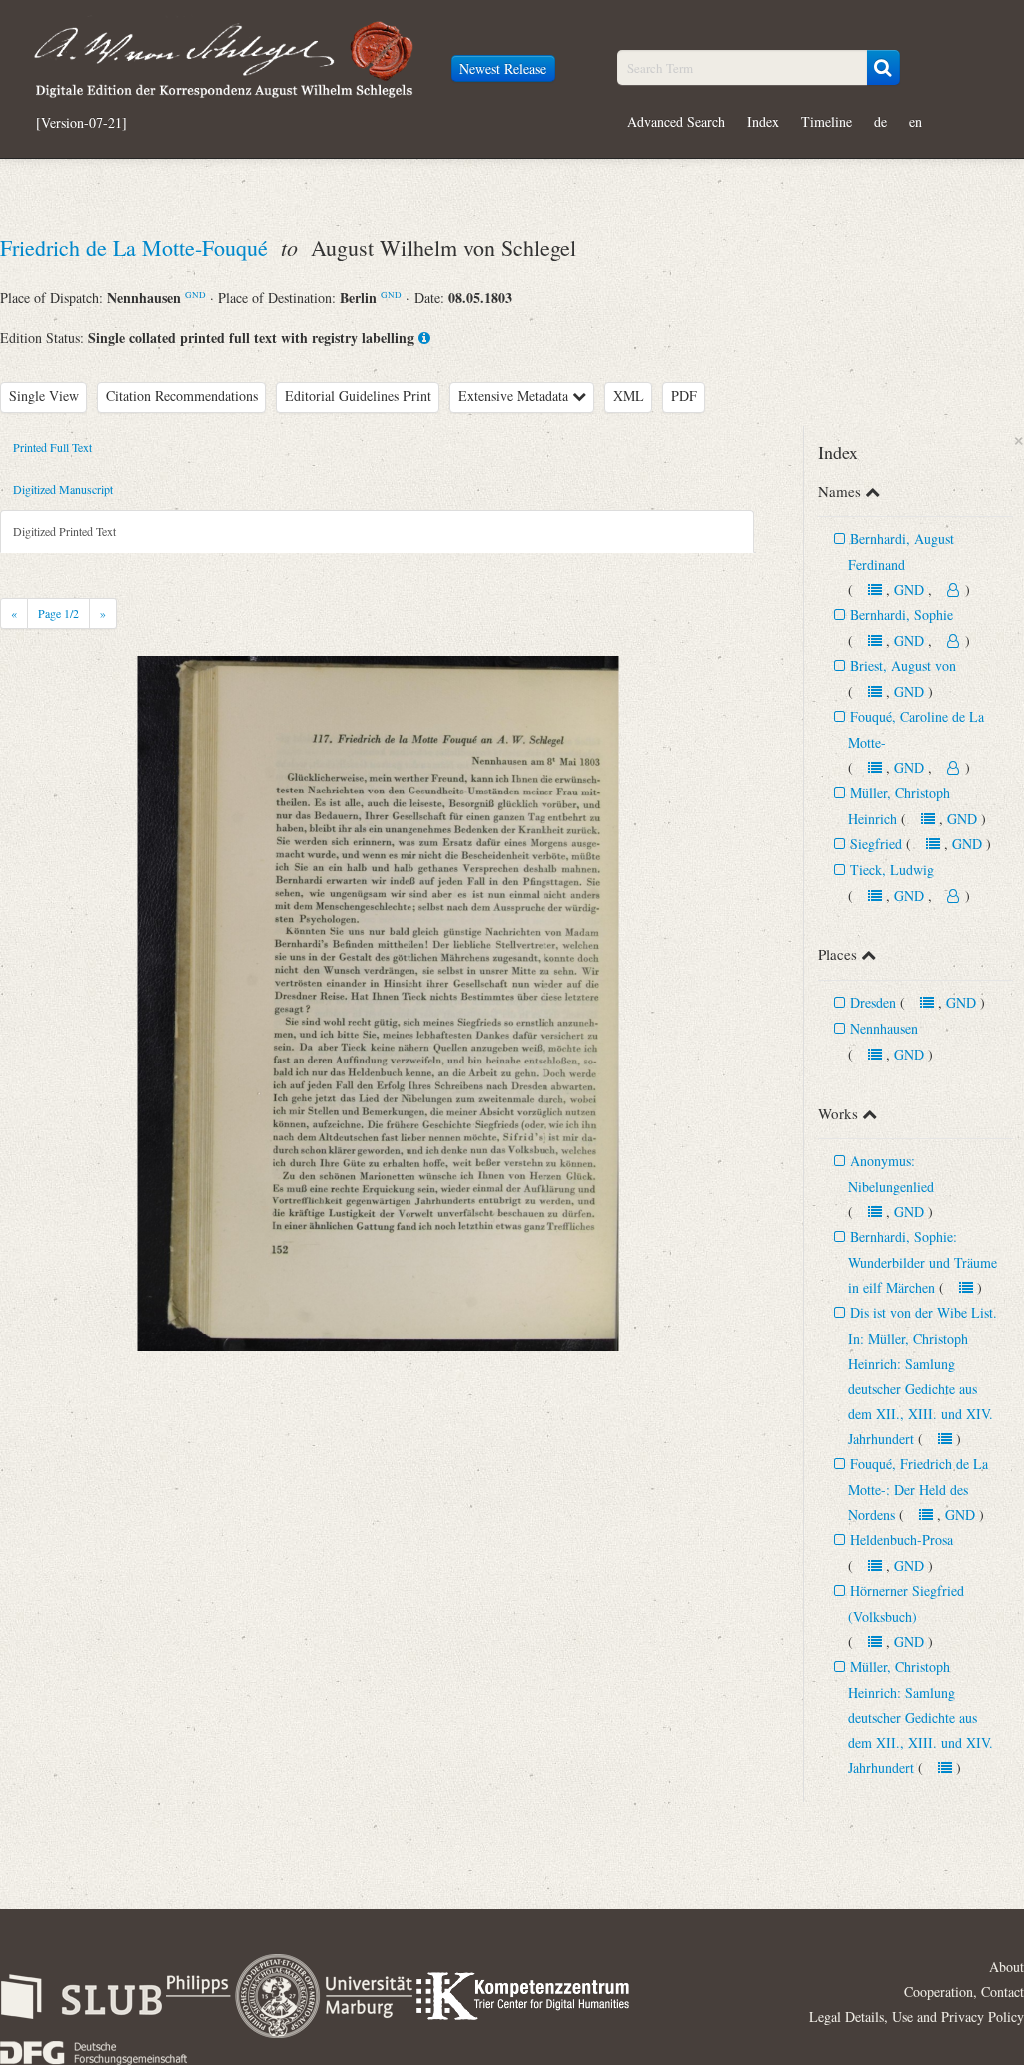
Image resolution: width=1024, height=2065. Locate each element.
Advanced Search (676, 121)
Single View (44, 395)
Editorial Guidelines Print (358, 395)
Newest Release (502, 68)
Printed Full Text (52, 447)
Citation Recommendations (182, 395)
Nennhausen (884, 1028)
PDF (684, 395)
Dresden (873, 1002)
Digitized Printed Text (64, 531)
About (1006, 1966)
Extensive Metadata (515, 395)
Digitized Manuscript (63, 489)
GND (195, 294)
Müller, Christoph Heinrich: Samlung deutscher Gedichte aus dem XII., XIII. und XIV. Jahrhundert (920, 1717)
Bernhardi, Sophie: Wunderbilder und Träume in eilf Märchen (922, 1262)
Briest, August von (903, 665)
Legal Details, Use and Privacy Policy (916, 2016)
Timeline (826, 121)
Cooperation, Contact (964, 1991)
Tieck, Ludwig (892, 869)
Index (763, 121)
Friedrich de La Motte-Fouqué (137, 247)
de (880, 121)
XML (628, 395)
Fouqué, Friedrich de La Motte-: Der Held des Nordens (918, 1489)
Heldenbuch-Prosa (901, 1539)
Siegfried (876, 843)
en (915, 121)
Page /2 (58, 613)
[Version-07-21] (81, 123)
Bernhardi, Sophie (901, 614)
